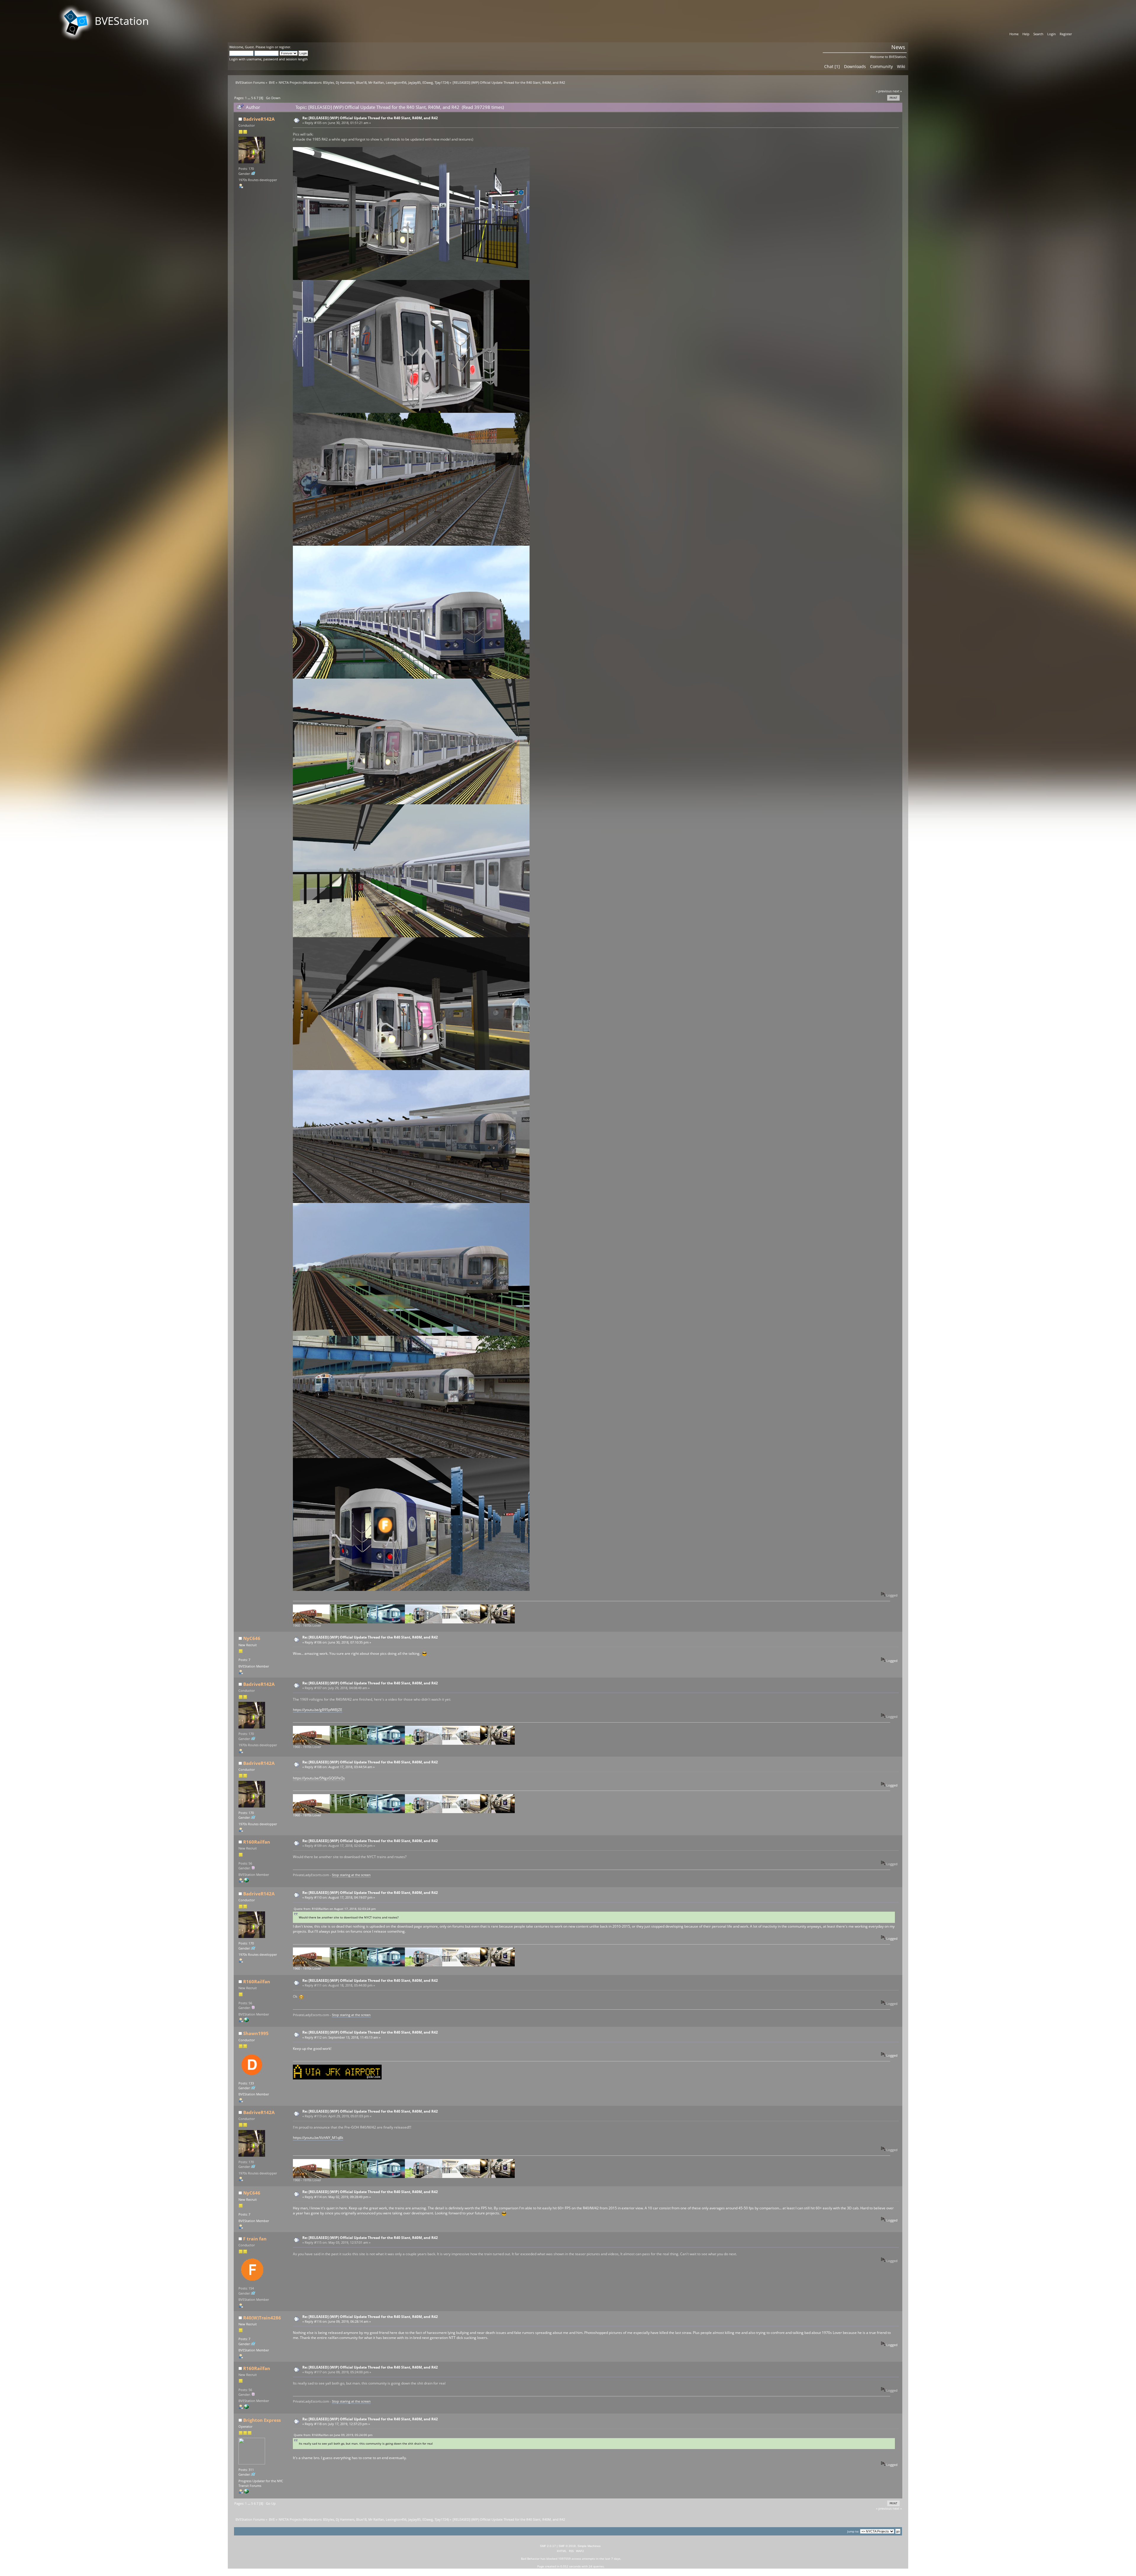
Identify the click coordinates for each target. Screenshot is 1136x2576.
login (270, 47)
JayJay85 (414, 83)
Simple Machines (589, 2546)
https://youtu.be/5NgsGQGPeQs (319, 1778)
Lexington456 (396, 83)
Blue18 (361, 83)
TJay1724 (441, 83)
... (249, 98)
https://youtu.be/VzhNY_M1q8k (318, 2138)
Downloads (855, 66)
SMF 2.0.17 (548, 2546)
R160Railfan (257, 1842)
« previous (884, 91)
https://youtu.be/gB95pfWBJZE (318, 1710)
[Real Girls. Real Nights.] (246, 1881)
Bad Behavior (530, 2559)
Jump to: (853, 2531)
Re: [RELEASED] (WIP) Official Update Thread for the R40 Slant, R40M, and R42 (370, 118)
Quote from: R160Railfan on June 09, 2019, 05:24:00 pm (333, 2435)
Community (881, 66)
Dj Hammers (345, 83)
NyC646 (252, 1638)
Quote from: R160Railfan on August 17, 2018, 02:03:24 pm (335, 1909)
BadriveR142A (259, 119)
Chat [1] (832, 66)
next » (897, 91)
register (285, 47)
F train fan (255, 2239)
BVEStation (122, 21)
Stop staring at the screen (351, 1875)
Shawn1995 (256, 2033)
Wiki (901, 66)
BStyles (329, 83)
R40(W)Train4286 (262, 2318)
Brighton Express (262, 2420)
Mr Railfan (376, 83)
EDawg (428, 83)
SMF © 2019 (567, 2546)
